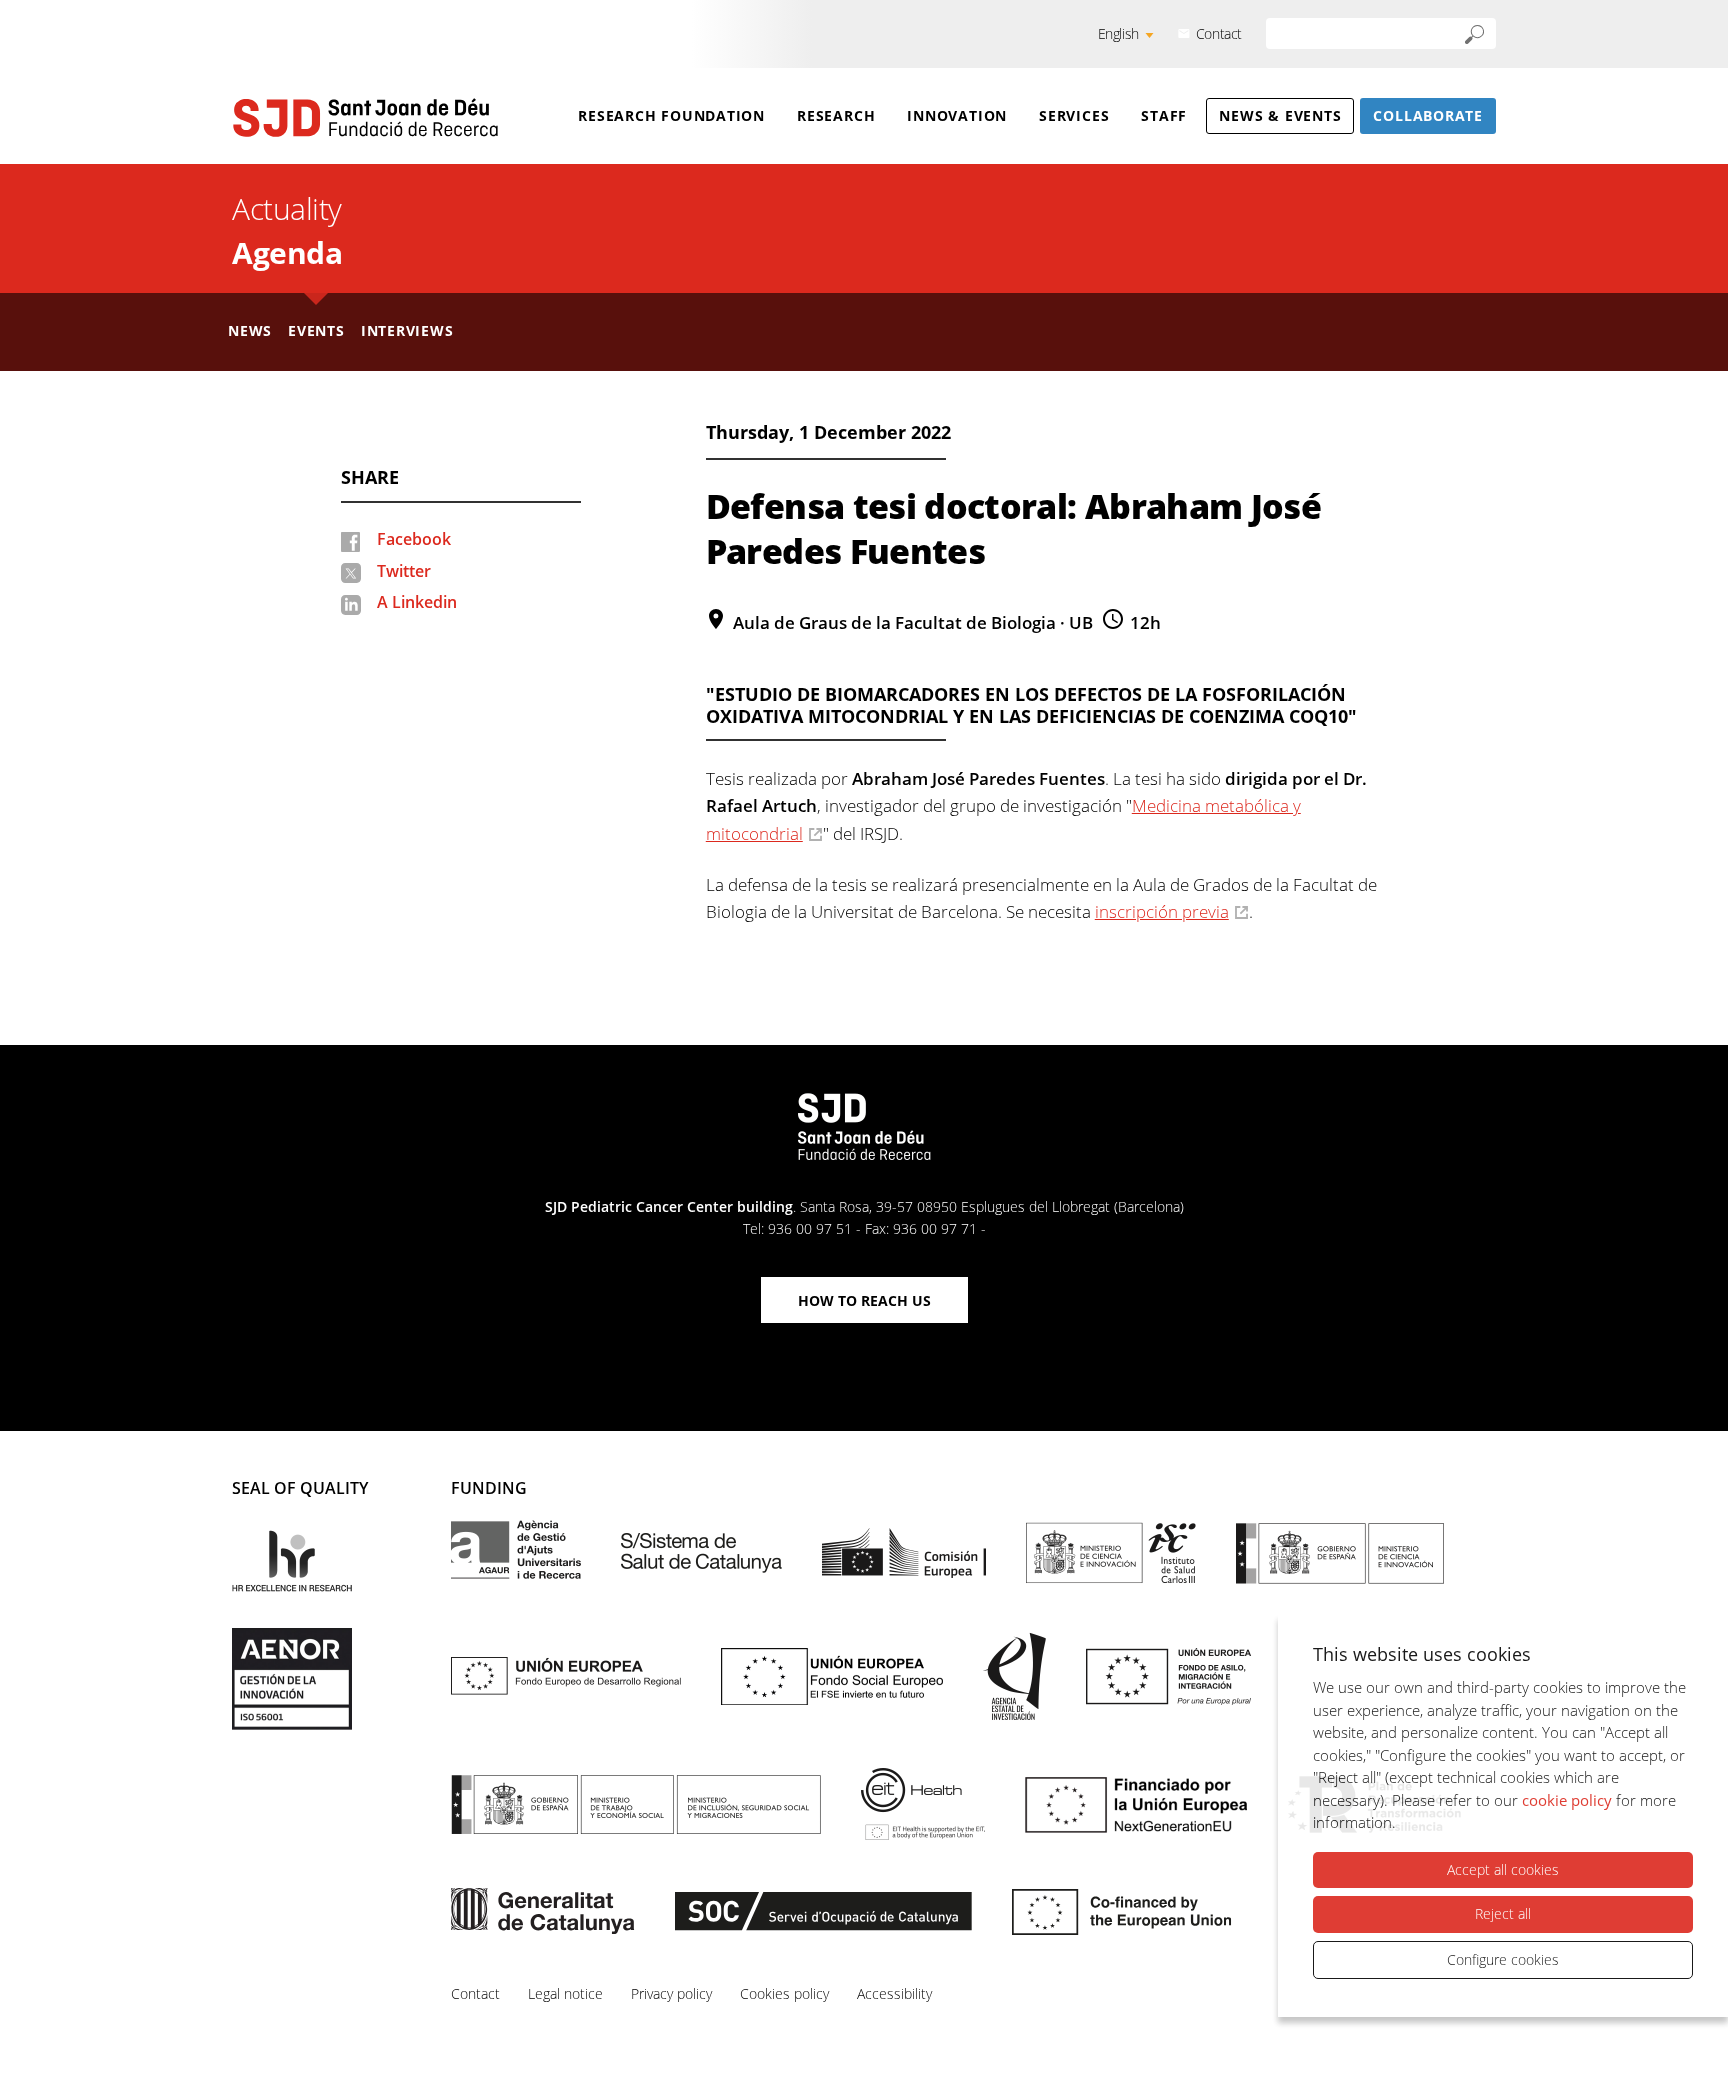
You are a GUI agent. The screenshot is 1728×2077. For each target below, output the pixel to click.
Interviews (407, 330)
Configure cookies (1503, 1959)
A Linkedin (417, 602)
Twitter (404, 571)
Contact (1219, 33)
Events (316, 330)
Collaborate (1428, 115)
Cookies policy (784, 1993)
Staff (1164, 115)
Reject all (1503, 1913)
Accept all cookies (1503, 1869)
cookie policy (1567, 1800)
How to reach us (864, 1300)
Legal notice (565, 1993)
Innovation (957, 115)
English (1118, 33)
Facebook (414, 539)
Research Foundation (671, 115)
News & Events (1280, 115)
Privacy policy (671, 1993)
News (250, 330)
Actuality (287, 208)
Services (1074, 115)
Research (836, 115)
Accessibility (894, 1993)
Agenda (287, 252)
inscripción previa (1162, 911)
